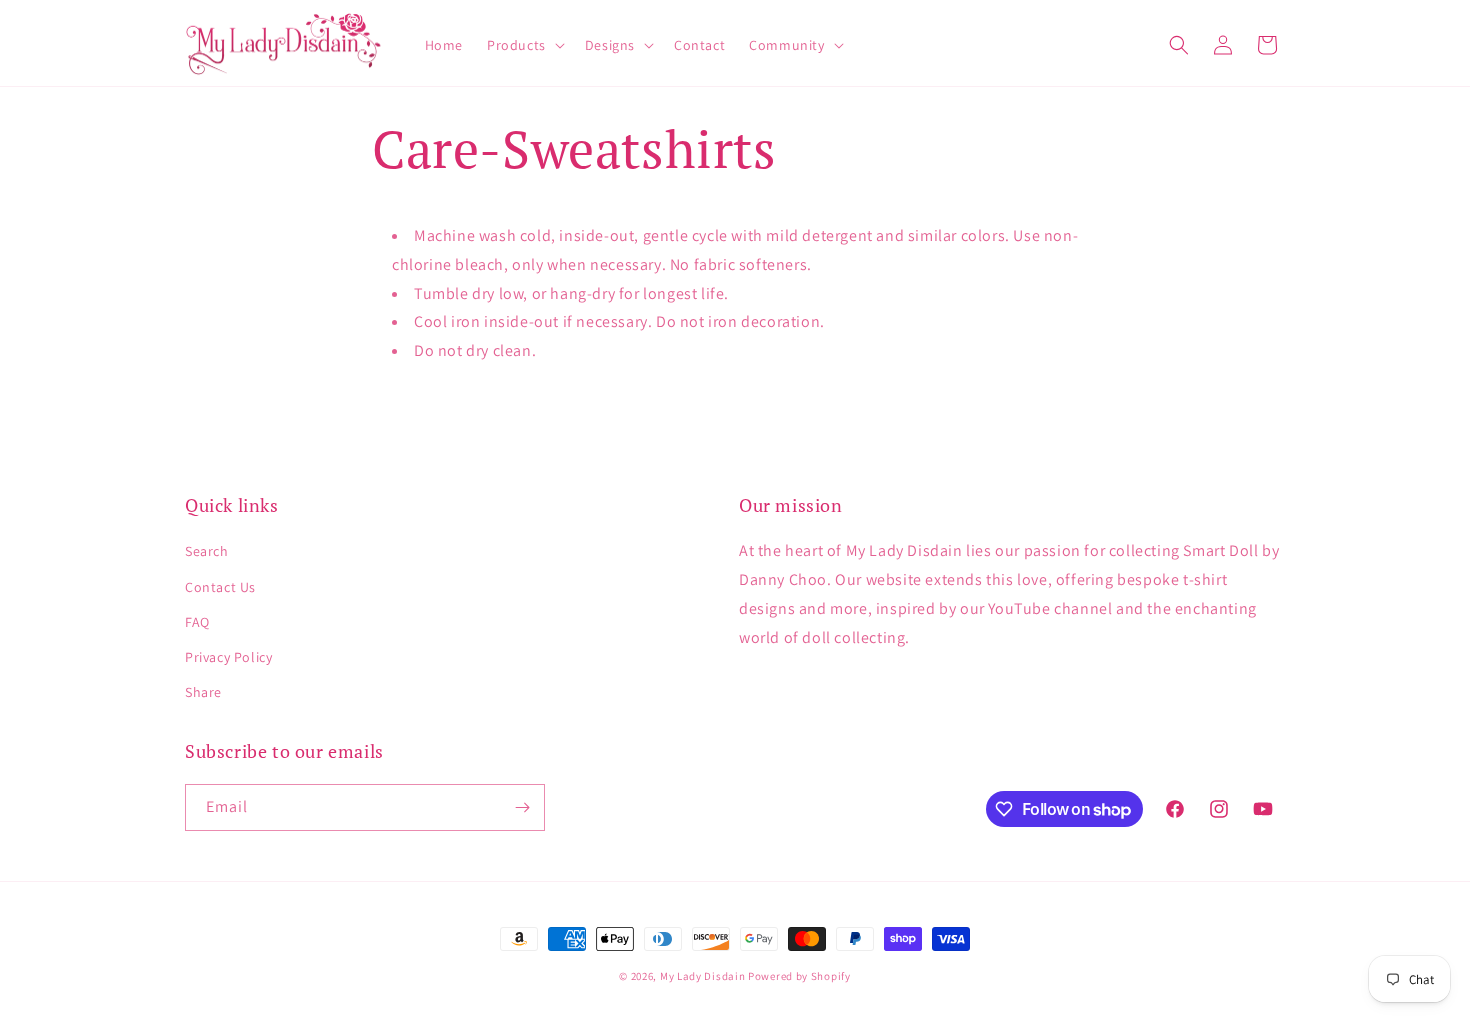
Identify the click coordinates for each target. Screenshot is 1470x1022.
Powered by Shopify (799, 976)
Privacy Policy (228, 657)
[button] (524, 45)
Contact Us (220, 587)
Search (207, 551)
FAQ (197, 622)
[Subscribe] (522, 807)
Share (203, 692)
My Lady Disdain (703, 976)
